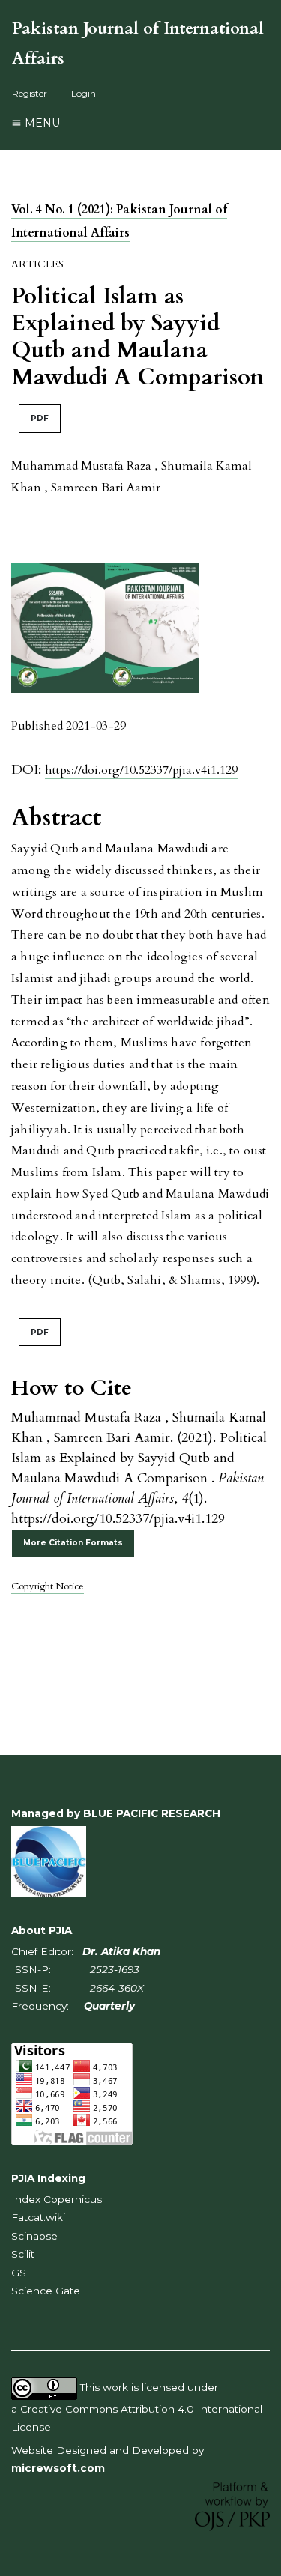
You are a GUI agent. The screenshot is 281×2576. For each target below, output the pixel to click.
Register (30, 93)
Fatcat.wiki (38, 2217)
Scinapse (34, 2236)
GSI (21, 2273)
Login (84, 93)
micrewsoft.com (58, 2468)
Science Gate (46, 2291)
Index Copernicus (57, 2199)
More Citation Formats (73, 1543)
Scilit (23, 2254)
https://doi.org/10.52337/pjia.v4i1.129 (141, 770)
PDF (40, 418)
